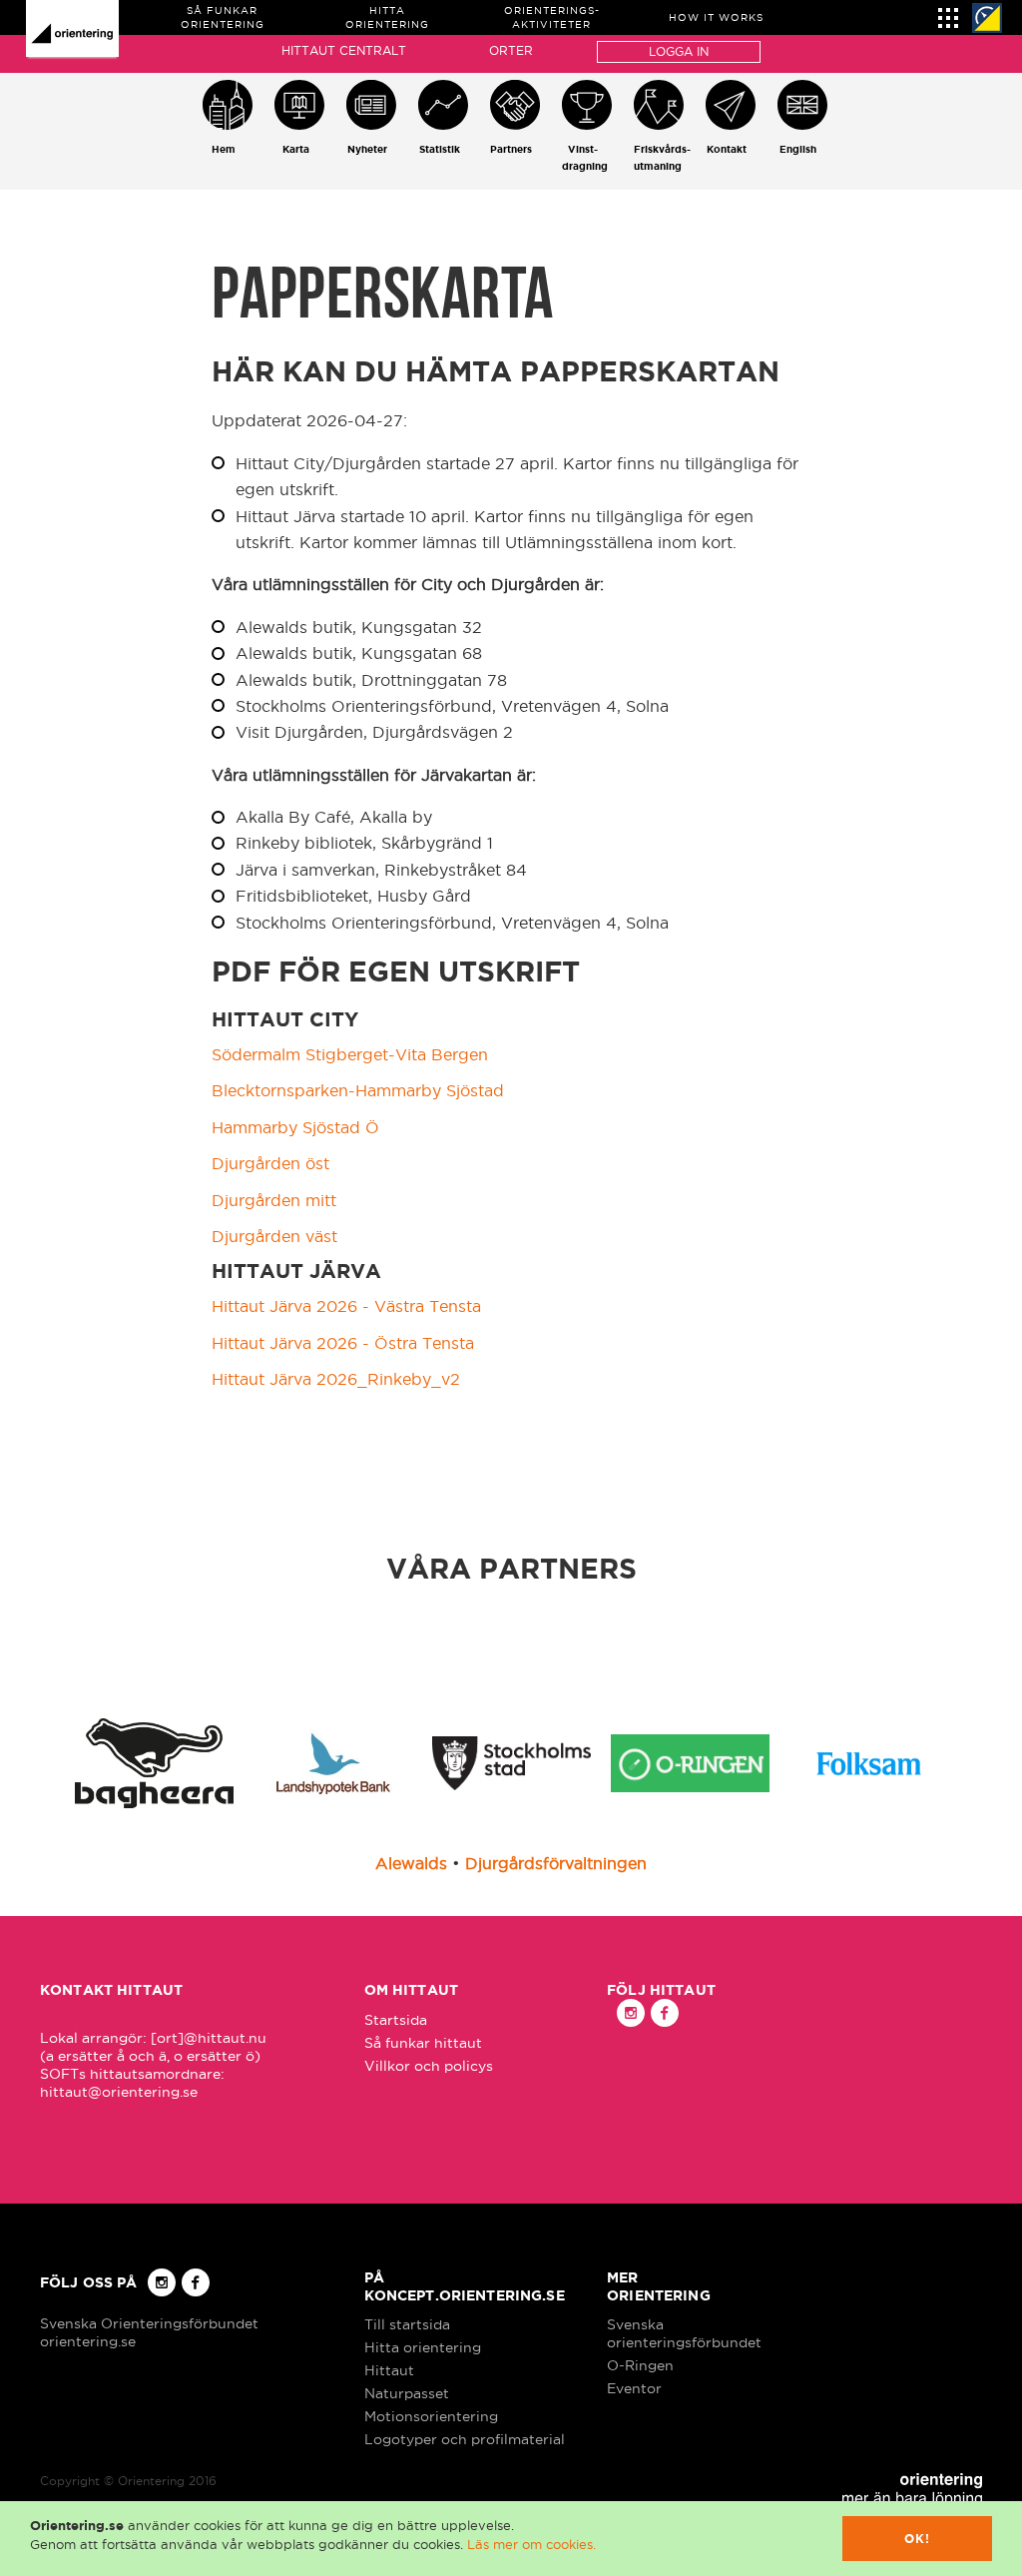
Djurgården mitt (274, 1200)
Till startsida (407, 2324)
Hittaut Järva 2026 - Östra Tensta (343, 1343)
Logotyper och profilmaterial (465, 2439)
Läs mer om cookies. (531, 2544)
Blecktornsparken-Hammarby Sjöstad (358, 1090)
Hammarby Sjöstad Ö (295, 1127)
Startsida (396, 2020)
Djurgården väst (274, 1236)
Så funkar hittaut (423, 2043)
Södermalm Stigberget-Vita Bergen (350, 1054)
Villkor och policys (429, 2066)
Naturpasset (407, 2393)
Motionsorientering (431, 2416)
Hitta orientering (423, 2347)
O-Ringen (640, 2365)
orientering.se (88, 2341)
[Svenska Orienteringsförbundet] (987, 18)
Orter (511, 50)
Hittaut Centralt (344, 50)
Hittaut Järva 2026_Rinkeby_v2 (336, 1379)
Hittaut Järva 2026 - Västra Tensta (346, 1306)
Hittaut (389, 2370)
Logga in (679, 51)
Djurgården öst (270, 1163)
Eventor (634, 2388)
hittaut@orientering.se (119, 2092)
